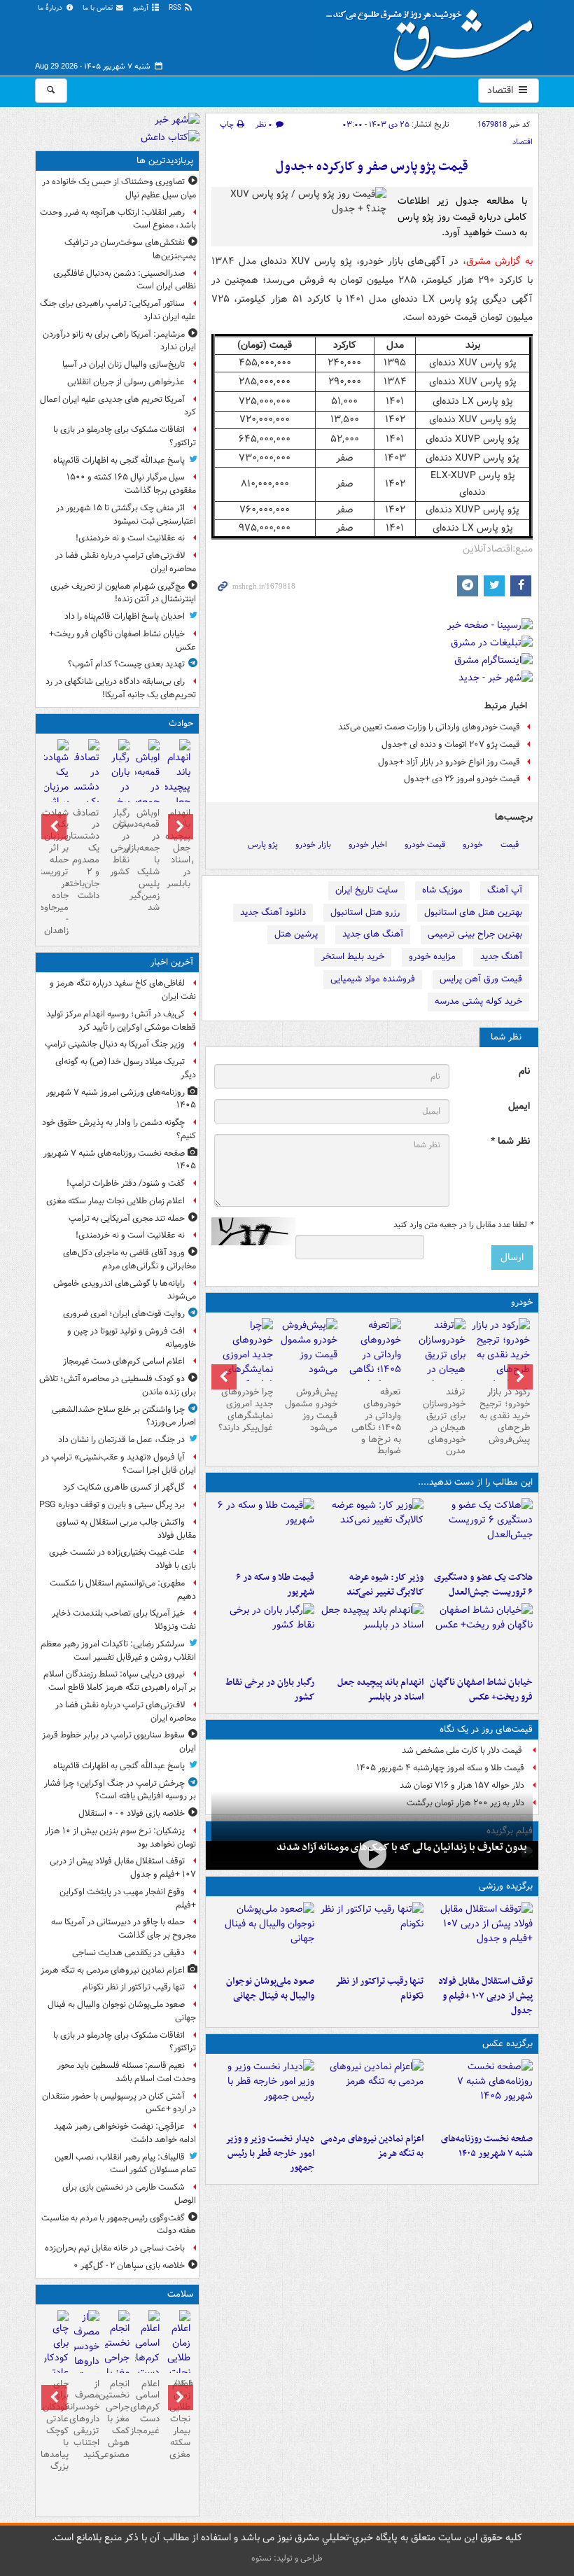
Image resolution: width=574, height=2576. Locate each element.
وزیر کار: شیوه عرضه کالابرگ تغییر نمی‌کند (385, 1585)
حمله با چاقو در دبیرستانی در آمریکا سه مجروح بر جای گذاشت (124, 1928)
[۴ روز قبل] (500, 1355)
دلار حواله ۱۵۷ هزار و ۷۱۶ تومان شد (462, 1785)
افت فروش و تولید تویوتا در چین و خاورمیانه (132, 1338)
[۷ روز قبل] (372, 1362)
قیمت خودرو (425, 845)
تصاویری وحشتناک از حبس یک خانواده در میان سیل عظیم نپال (119, 188)
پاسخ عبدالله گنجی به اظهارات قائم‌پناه (119, 460)
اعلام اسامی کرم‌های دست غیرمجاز (124, 1361)
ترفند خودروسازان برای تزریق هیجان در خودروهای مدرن (444, 1421)
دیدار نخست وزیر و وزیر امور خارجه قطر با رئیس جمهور (270, 2154)
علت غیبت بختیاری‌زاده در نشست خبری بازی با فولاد (122, 1559)
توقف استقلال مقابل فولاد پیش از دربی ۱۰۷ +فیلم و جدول (485, 1996)
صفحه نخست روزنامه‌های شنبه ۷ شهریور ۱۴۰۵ (487, 2146)
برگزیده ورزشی (506, 1886)
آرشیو (142, 8)
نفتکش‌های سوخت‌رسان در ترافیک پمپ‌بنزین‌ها (130, 249)
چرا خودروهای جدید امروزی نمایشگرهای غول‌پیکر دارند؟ (246, 1410)
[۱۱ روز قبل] (244, 1362)
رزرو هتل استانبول (365, 912)
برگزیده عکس (507, 2044)
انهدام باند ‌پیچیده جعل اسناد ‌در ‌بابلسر (380, 1690)
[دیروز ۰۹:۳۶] (263, 1637)
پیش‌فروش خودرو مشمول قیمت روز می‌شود (311, 1410)
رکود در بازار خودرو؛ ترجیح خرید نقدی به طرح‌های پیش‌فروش (505, 1416)
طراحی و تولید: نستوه (287, 2558)
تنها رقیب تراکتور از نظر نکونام (379, 1989)
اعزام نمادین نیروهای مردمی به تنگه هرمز (372, 2146)
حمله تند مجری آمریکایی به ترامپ (127, 1218)
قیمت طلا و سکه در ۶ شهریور (275, 1585)
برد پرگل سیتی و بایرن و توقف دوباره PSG (112, 1505)
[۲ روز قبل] (263, 2093)
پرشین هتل (296, 934)
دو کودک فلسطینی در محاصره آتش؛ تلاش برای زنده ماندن (118, 1385)
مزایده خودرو (432, 957)
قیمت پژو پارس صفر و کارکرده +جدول (372, 167)
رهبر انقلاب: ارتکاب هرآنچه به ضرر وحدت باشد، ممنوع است (118, 219)
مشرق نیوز (434, 35)
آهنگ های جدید (373, 934)
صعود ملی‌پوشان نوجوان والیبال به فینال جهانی (270, 1989)
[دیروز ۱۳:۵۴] (372, 1637)
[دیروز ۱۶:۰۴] (481, 1637)
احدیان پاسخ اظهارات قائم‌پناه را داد (125, 616)
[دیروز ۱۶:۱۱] (263, 1532)
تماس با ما (99, 8)
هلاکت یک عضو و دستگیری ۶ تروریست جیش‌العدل (483, 1585)
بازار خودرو (313, 845)
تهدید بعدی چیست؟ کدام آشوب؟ (126, 664)
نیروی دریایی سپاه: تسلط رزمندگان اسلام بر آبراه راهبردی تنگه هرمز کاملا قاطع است (120, 1681)
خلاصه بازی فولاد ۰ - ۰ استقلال (132, 1813)
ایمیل (519, 1106)
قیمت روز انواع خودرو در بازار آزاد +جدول (449, 762)
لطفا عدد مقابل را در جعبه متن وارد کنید (463, 1225)
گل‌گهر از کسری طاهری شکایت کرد (124, 1487)
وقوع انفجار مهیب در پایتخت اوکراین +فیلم (128, 1898)
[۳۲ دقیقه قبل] (481, 2093)
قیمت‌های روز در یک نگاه (486, 1729)
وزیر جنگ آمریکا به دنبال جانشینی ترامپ (115, 1044)
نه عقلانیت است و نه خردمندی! (130, 538)
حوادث (181, 723)
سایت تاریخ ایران (366, 890)
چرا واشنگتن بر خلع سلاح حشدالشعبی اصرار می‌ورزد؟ (124, 1416)
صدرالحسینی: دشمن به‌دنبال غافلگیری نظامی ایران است (125, 280)
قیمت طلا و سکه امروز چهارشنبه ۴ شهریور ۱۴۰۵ (440, 1768)
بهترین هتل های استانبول (473, 912)
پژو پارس (263, 845)
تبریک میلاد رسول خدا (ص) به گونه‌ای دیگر (126, 1068)
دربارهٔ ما (51, 8)
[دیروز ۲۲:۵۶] (263, 1935)
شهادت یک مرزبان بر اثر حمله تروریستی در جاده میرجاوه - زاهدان (56, 872)
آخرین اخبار (172, 962)
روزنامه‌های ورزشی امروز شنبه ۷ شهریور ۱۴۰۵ (121, 1099)
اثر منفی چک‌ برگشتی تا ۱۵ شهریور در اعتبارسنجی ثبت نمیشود (126, 514)
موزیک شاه (442, 890)
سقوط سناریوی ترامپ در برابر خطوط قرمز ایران (119, 1742)
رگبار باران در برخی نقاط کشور (270, 1690)
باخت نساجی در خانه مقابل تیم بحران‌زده (115, 2248)
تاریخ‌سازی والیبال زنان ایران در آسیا (124, 364)
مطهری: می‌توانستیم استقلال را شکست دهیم (123, 1590)
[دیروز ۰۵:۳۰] (86, 2361)
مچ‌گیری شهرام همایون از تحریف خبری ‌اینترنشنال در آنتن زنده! (123, 593)
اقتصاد (502, 90)
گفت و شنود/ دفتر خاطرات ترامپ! (126, 1183)
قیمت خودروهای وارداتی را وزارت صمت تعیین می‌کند (429, 727)
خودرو (473, 845)
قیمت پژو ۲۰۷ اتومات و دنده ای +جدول (451, 744)
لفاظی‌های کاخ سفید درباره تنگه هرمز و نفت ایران (123, 990)
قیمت (510, 845)
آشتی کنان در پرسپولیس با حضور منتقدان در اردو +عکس (119, 2103)
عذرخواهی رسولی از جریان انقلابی (126, 382)
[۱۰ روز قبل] (308, 1350)
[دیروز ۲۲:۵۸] (372, 1935)
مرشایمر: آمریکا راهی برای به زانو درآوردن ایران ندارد (119, 341)
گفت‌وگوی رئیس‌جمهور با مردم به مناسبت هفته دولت (119, 2225)
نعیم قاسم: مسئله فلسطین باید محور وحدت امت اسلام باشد (127, 2072)
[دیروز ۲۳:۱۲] (481, 1935)
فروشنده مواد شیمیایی (373, 979)
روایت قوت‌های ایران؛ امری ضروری (124, 1314)
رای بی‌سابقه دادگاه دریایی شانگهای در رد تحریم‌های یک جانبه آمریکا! (121, 688)
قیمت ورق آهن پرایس (481, 979)
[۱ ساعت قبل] (177, 2367)
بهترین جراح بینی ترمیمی (475, 934)
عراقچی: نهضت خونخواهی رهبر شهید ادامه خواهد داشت (125, 2133)
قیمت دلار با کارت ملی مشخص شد (463, 1750)
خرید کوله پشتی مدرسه (478, 1001)
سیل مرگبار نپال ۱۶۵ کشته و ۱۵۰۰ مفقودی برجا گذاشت (131, 484)
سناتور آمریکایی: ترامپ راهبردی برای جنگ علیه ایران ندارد (118, 310)
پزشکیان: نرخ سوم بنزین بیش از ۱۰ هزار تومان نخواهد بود (120, 1837)
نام (524, 1071)
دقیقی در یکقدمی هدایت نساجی (128, 1953)
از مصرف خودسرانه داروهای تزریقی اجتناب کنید (86, 2419)
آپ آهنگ (505, 890)
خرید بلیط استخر (353, 957)
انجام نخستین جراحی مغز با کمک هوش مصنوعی (117, 2419)
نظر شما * (510, 1141)
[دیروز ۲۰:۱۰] (481, 1532)
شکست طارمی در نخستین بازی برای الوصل (129, 2194)
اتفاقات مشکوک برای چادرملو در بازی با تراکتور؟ (125, 436)
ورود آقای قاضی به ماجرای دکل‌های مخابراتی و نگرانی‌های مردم (129, 1259)
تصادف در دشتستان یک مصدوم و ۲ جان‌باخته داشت (86, 854)
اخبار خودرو (368, 845)
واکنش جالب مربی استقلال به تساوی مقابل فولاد (126, 1529)
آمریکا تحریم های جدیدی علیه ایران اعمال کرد (118, 406)
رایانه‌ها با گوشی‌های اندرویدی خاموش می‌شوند (125, 1290)
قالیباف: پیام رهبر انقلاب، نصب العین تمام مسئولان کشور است (125, 2164)
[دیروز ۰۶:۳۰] (117, 2367)
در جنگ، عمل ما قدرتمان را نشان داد (121, 1440)
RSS (176, 8)
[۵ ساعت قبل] (147, 2352)
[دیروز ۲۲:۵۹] (372, 2093)
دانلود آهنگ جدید (273, 912)
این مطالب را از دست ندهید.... (475, 1482)
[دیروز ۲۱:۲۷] (372, 1854)
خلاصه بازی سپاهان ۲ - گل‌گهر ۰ (129, 2266)
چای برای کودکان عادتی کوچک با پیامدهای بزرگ (56, 2425)
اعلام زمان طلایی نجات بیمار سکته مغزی (115, 1201)
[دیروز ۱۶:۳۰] (372, 1532)
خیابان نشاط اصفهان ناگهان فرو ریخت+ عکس (481, 1690)
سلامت (180, 2294)
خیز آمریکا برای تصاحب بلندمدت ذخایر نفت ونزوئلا (124, 1620)
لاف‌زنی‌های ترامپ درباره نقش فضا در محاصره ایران (126, 562)
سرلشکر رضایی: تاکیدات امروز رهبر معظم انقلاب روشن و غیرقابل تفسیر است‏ (118, 1651)
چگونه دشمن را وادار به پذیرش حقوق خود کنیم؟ (119, 1129)
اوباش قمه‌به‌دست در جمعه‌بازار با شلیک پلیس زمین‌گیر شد (147, 860)
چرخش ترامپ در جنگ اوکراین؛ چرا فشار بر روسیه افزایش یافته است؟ (120, 1790)
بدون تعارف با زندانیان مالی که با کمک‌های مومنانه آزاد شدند (402, 1847)
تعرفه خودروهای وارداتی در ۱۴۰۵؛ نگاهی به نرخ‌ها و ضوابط (376, 1421)
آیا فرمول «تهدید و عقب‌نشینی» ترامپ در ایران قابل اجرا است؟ (119, 1464)
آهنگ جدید (501, 957)
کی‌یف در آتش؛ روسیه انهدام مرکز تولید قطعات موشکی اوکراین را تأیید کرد (121, 1021)
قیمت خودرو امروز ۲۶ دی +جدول (462, 779)
